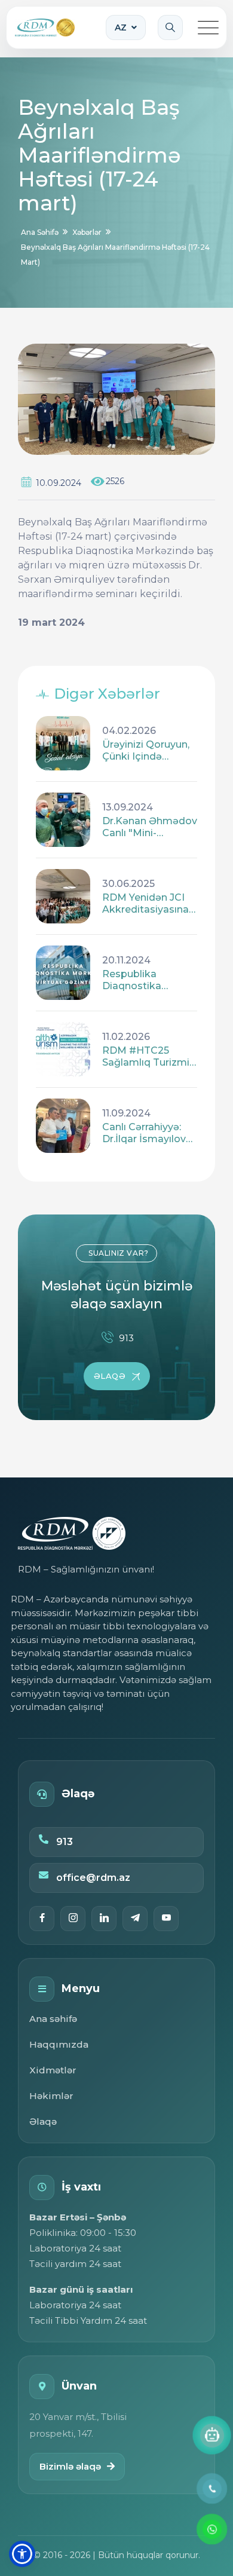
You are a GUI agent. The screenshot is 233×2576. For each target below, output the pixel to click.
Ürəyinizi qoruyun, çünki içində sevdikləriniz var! (146, 751)
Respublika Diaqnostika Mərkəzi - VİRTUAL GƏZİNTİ (148, 980)
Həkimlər (51, 2096)
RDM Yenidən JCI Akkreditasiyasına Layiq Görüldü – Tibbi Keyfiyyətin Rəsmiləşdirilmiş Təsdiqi (145, 904)
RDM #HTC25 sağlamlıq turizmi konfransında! (146, 1057)
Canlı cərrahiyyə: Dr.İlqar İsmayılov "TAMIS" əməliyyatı (149, 1133)
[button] (22, 2554)
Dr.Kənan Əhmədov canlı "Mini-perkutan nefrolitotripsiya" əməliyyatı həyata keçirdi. (150, 827)
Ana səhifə (53, 2019)
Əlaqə (43, 2121)
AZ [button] (121, 27)
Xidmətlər (53, 2070)
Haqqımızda (59, 2044)
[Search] (170, 27)
